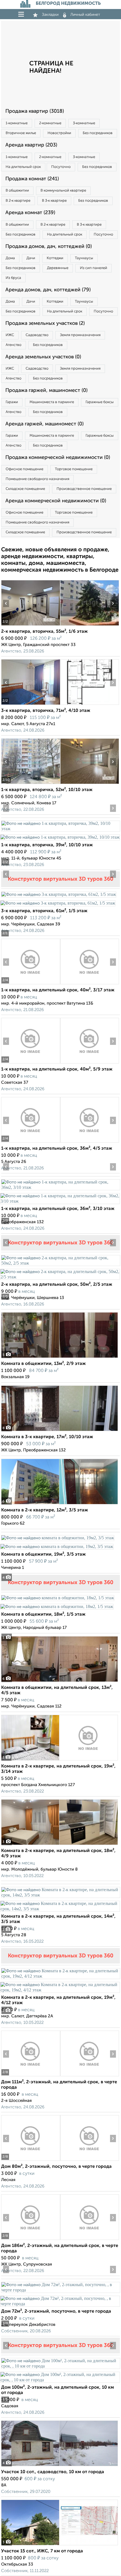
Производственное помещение (84, 489)
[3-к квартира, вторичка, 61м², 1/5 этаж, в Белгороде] (59, 894)
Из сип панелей (94, 268)
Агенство (14, 345)
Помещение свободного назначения (37, 479)
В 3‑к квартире (54, 201)
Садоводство (37, 335)
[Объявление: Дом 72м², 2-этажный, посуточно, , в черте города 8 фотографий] (60, 2290)
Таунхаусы (84, 258)
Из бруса (13, 278)
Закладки (50, 15)
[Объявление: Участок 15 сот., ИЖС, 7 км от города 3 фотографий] (60, 2545)
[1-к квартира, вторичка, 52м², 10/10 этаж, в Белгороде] (31, 784)
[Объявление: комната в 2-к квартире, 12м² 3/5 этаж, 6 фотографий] (60, 1504)
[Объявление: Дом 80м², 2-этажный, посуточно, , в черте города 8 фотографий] (31, 2161)
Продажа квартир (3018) (35, 111)
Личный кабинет (85, 15)
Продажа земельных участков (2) (45, 323)
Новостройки (59, 133)
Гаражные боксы (100, 402)
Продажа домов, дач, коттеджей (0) (49, 247)
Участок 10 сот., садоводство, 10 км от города (53, 2472)
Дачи (31, 258)
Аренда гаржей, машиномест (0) (44, 424)
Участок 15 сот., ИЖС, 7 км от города (42, 2551)
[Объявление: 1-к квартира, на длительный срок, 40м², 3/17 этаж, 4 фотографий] (31, 984)
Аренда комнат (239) (30, 213)
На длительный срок (23, 167)
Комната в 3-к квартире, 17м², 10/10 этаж (47, 1437)
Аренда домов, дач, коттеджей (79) (48, 290)
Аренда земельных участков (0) (43, 357)
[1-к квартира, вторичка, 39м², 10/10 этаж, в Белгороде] (60, 829)
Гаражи (12, 402)
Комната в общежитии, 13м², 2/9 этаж (43, 1364)
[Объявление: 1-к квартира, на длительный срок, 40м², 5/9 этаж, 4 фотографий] (31, 1063)
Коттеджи (55, 258)
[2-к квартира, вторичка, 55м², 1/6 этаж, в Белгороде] (31, 626)
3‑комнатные (84, 123)
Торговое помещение (74, 469)
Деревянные (58, 268)
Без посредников (98, 133)
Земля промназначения (80, 335)
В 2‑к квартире (18, 201)
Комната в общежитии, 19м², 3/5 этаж (43, 1555)
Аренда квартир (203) (31, 145)
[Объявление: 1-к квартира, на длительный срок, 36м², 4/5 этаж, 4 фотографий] (31, 1142)
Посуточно (61, 167)
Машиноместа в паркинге (52, 402)
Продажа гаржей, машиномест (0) (46, 390)
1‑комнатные (17, 123)
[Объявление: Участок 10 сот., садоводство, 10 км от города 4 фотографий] (60, 2466)
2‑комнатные (50, 123)
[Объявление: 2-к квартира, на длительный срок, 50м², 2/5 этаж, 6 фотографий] (60, 1263)
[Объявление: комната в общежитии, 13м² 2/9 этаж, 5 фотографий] (60, 1358)
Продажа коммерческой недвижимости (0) (58, 458)
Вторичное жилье (21, 133)
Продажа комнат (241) (32, 179)
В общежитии (17, 191)
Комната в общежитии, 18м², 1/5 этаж (43, 1615)
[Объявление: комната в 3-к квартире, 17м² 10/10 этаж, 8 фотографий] (60, 1431)
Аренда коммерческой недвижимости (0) (56, 501)
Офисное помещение (24, 469)
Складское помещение (25, 489)
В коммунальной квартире (63, 191)
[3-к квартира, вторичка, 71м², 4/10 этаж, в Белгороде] (31, 705)
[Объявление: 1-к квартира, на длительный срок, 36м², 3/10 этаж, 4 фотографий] (60, 1187)
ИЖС (10, 335)
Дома (10, 258)
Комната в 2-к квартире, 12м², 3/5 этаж (45, 1510)
